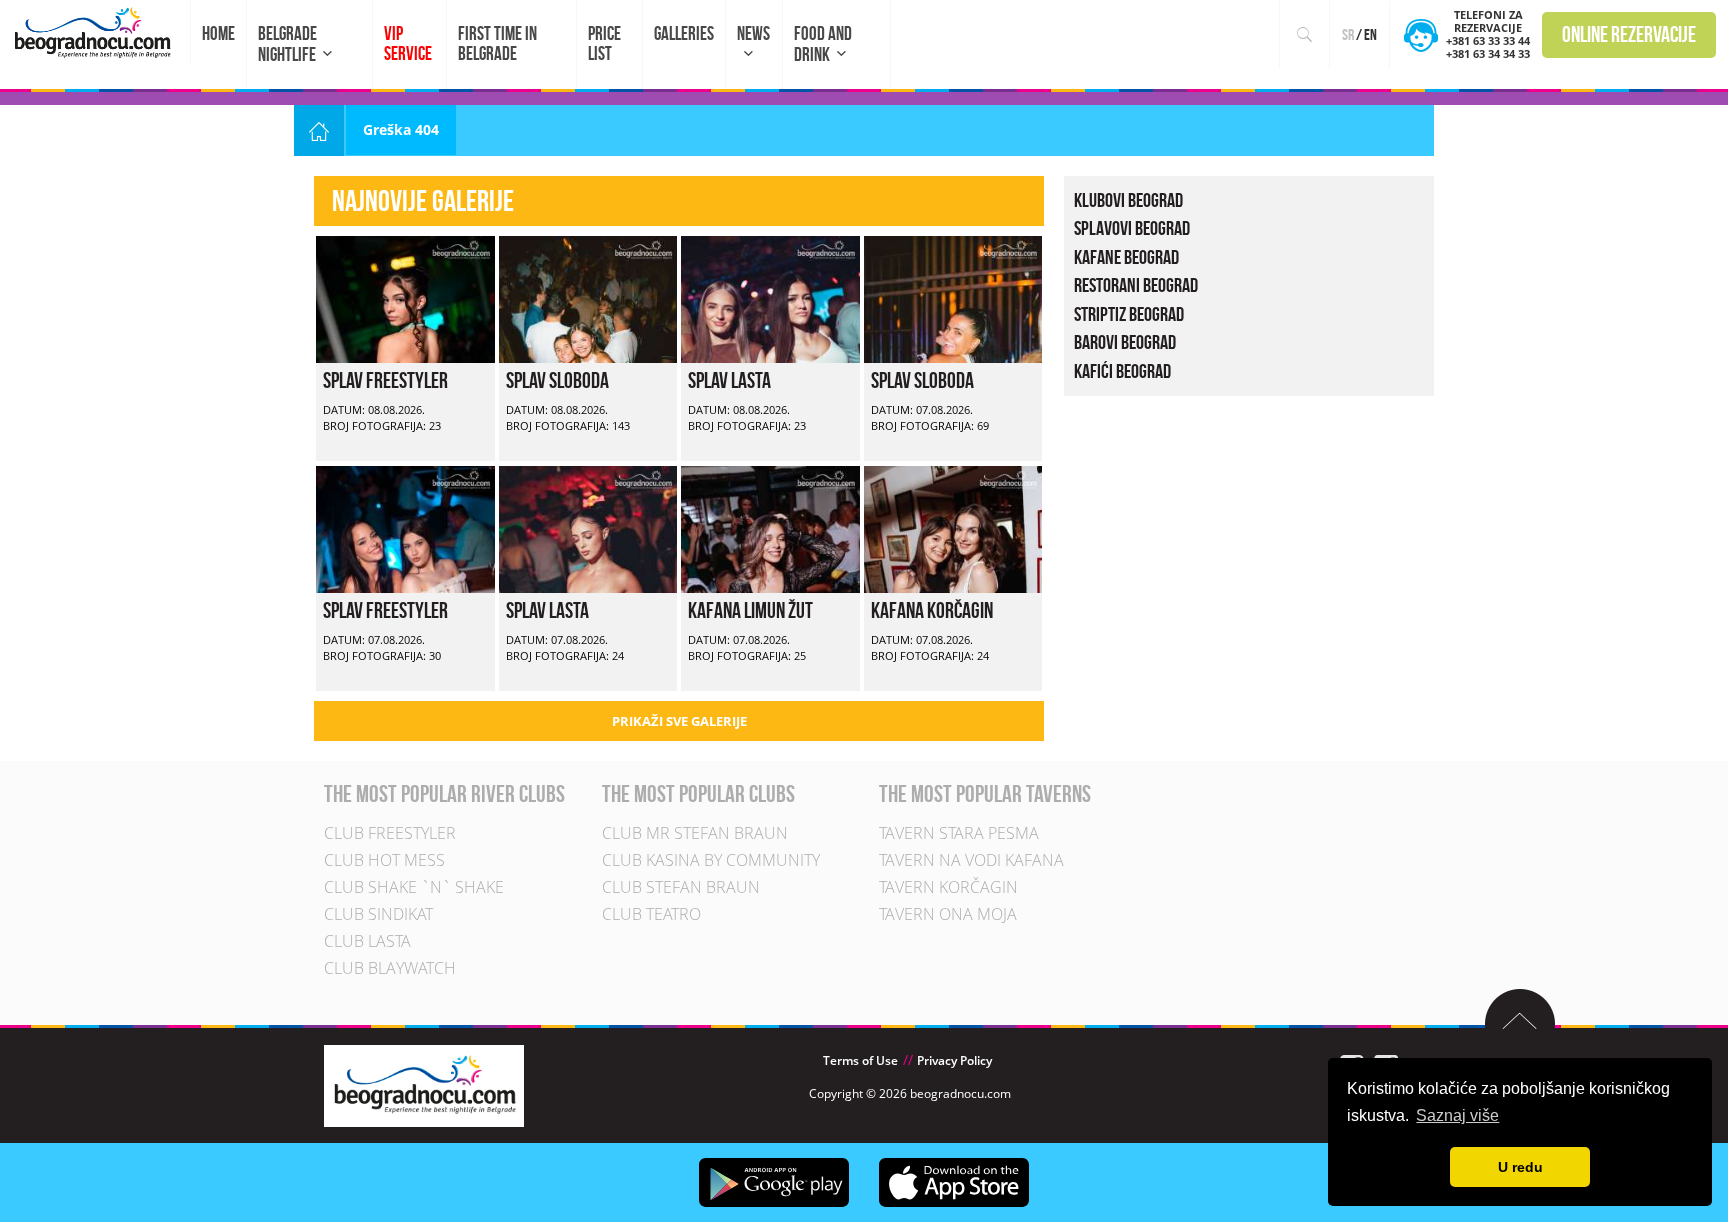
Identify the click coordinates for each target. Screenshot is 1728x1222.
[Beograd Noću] (424, 1084)
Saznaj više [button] (1457, 1115)
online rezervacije (1629, 34)
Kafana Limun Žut (750, 610)
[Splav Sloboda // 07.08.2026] (953, 297)
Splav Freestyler (385, 380)
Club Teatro (651, 914)
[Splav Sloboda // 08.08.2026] (588, 297)
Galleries (684, 33)
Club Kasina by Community (711, 860)
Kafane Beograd (1126, 257)
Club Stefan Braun (681, 887)
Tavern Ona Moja (948, 914)
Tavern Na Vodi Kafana (971, 860)
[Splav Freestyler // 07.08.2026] (405, 527)
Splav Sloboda (557, 380)
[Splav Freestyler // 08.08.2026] (405, 297)
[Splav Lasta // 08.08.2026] (770, 297)
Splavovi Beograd (1132, 228)
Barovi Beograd (1125, 342)
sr (1348, 34)
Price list (604, 43)
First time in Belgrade (497, 43)
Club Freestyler (390, 833)
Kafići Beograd (1122, 371)
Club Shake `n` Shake (414, 887)
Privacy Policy (954, 1060)
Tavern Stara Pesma (959, 833)
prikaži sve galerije (679, 721)
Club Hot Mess (384, 860)
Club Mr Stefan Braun (695, 833)
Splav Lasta (729, 380)
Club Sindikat (378, 914)
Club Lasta (367, 941)
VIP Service (408, 43)
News (753, 33)
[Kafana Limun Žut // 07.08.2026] (770, 527)
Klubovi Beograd (1128, 200)
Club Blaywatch (390, 968)
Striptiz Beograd (1129, 314)
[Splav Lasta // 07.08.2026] (588, 527)
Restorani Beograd (1136, 285)
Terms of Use (860, 1060)
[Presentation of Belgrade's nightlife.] (95, 32)
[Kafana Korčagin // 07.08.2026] (953, 527)
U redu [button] (1520, 1167)
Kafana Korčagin (932, 610)
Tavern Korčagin (948, 887)
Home (218, 33)
